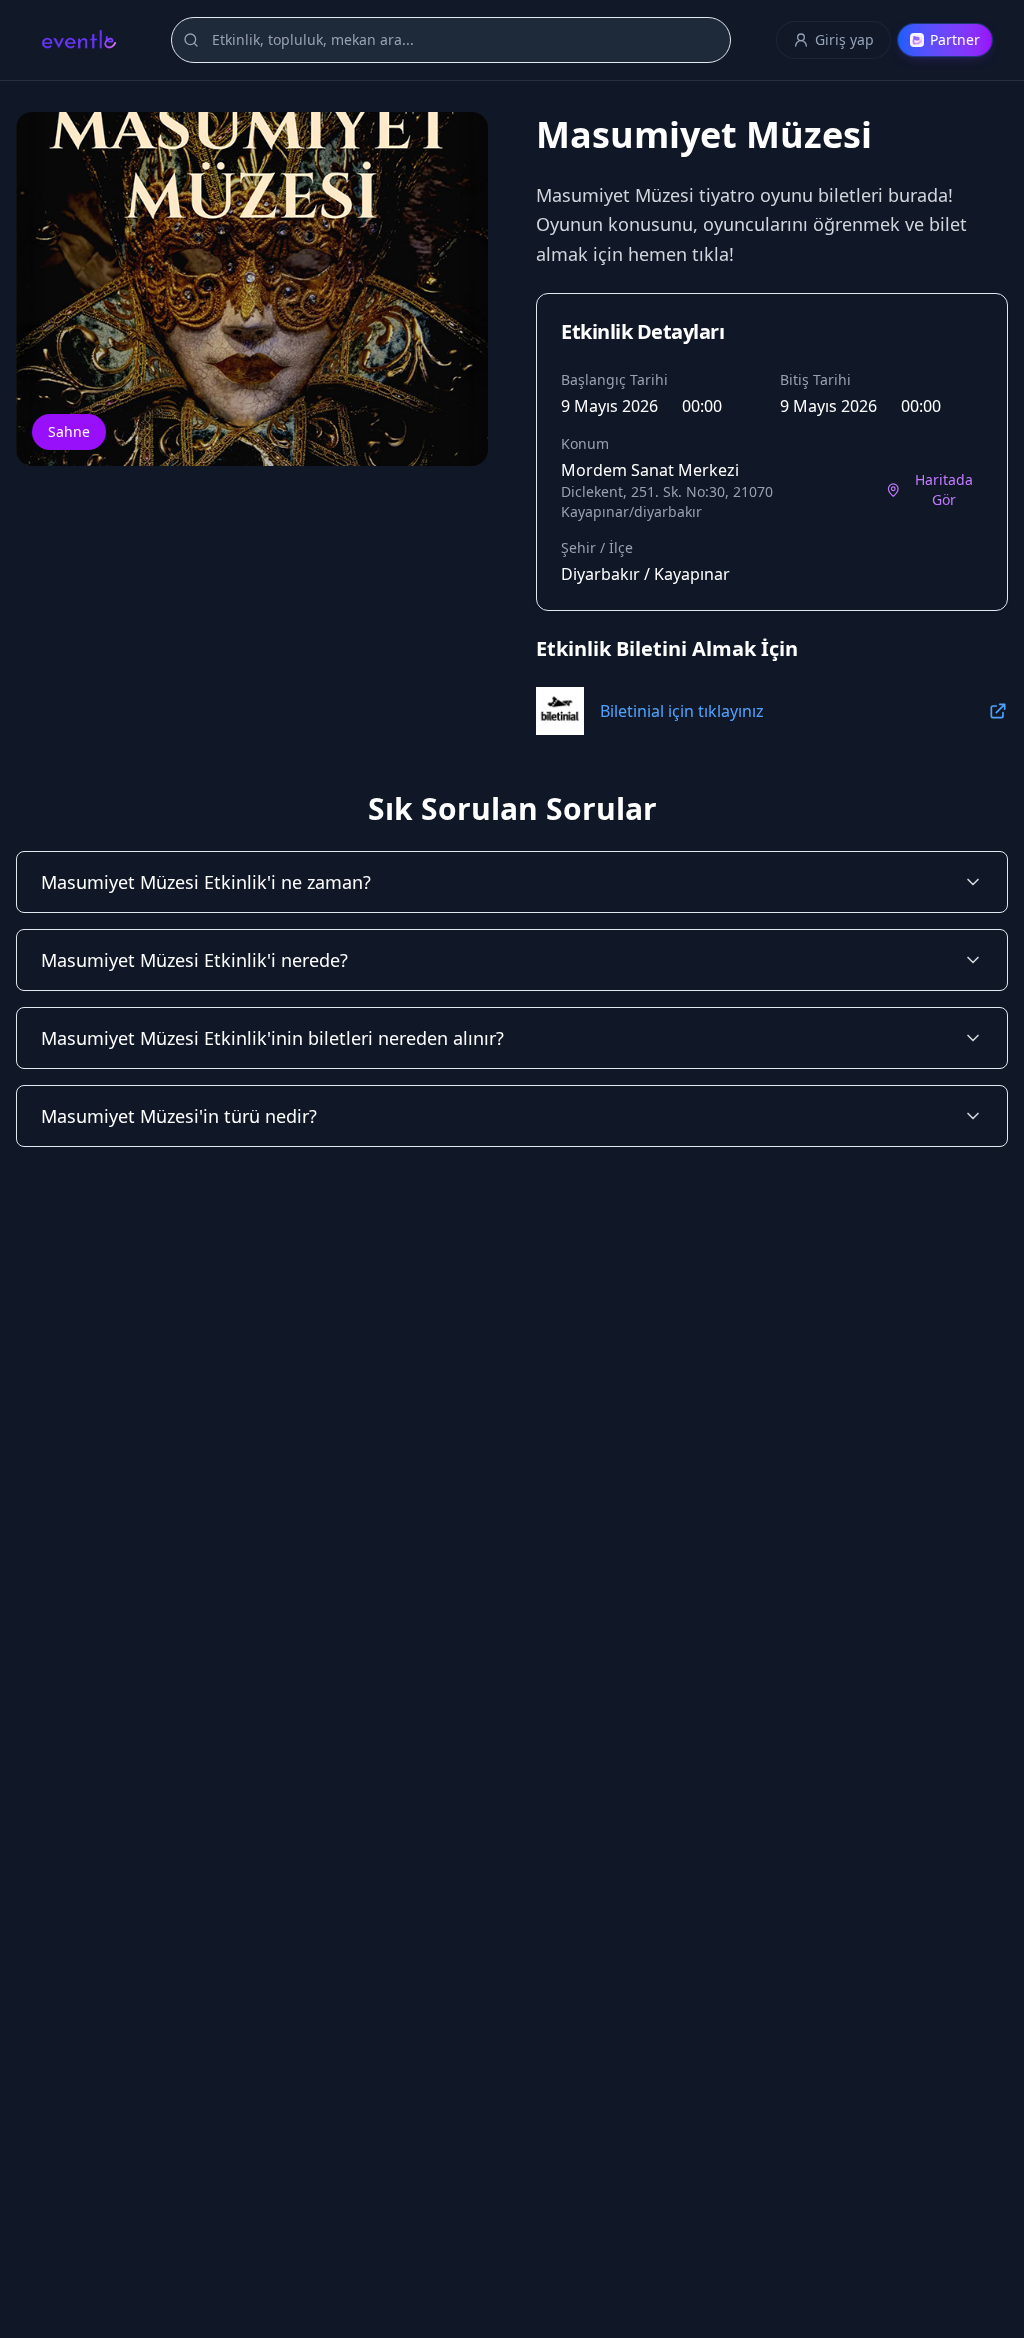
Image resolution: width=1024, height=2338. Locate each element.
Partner (955, 39)
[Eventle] (78, 40)
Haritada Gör (944, 489)
